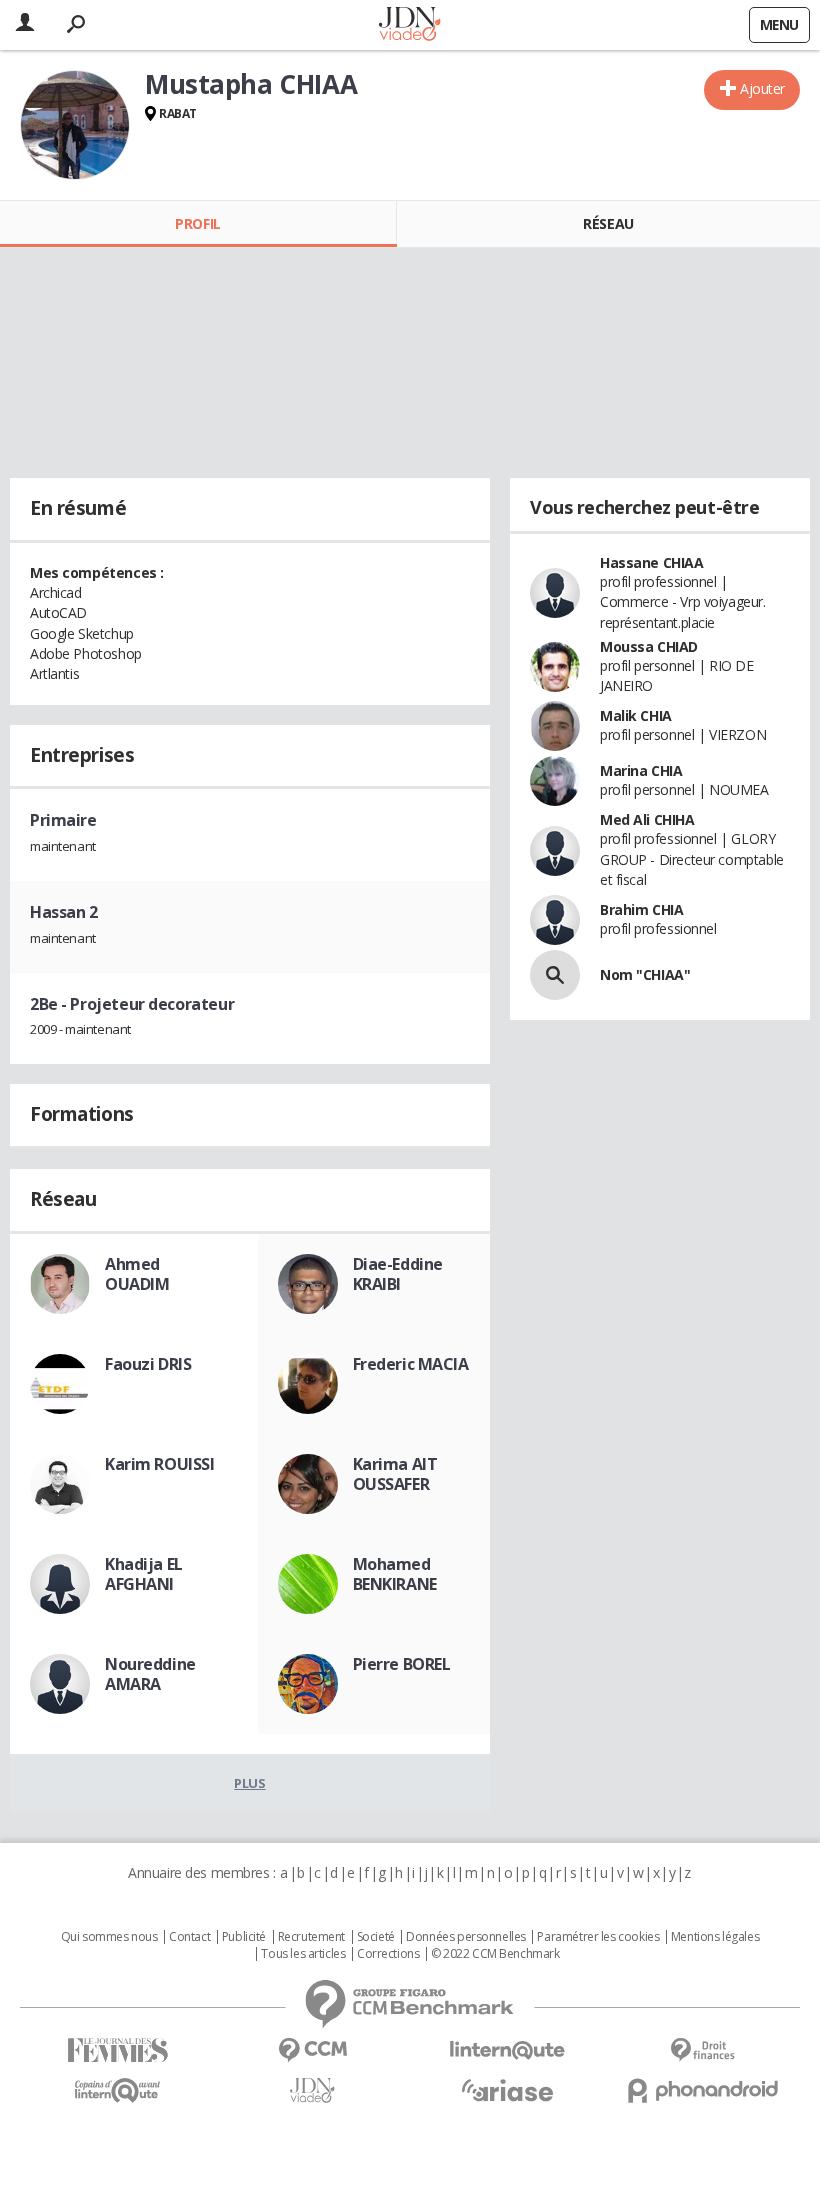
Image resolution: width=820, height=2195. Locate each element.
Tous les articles (303, 1954)
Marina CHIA (641, 770)
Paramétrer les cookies (598, 1937)
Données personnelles (466, 1937)
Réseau (608, 223)
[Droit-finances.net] (702, 2050)
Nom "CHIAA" (645, 974)
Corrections (388, 1954)
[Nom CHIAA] (555, 975)
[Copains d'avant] (117, 2090)
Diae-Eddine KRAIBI (398, 1274)
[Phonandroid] (702, 2090)
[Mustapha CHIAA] (75, 125)
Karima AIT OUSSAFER (395, 1474)
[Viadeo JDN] (312, 2090)
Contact (189, 1937)
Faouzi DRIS (148, 1364)
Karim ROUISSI (160, 1464)
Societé (376, 1937)
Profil (197, 223)
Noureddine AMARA (150, 1674)
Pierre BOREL (402, 1664)
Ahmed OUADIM (137, 1274)
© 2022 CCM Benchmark (495, 1954)
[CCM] (312, 2050)
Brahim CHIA (641, 909)
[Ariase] (507, 2090)
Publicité (244, 1937)
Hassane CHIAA (652, 562)
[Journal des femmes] (117, 2050)
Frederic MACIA (411, 1364)
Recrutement (311, 1937)
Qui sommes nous (109, 1937)
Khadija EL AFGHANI (144, 1574)
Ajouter (762, 88)
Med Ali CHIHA (647, 819)
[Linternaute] (507, 2050)
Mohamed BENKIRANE (395, 1574)
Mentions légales (715, 1937)
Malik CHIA (636, 715)
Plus (249, 1783)
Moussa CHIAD (649, 646)
